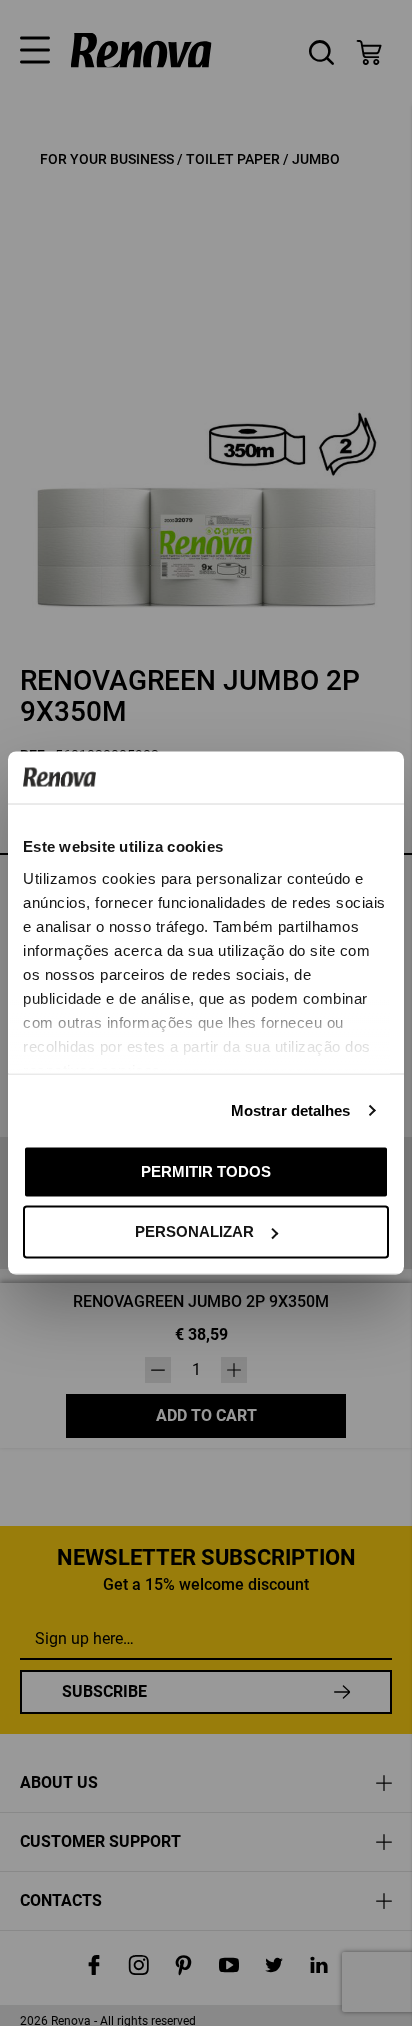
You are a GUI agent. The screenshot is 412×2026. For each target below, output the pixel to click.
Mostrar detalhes (291, 1109)
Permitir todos (206, 1170)
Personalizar (194, 1231)
